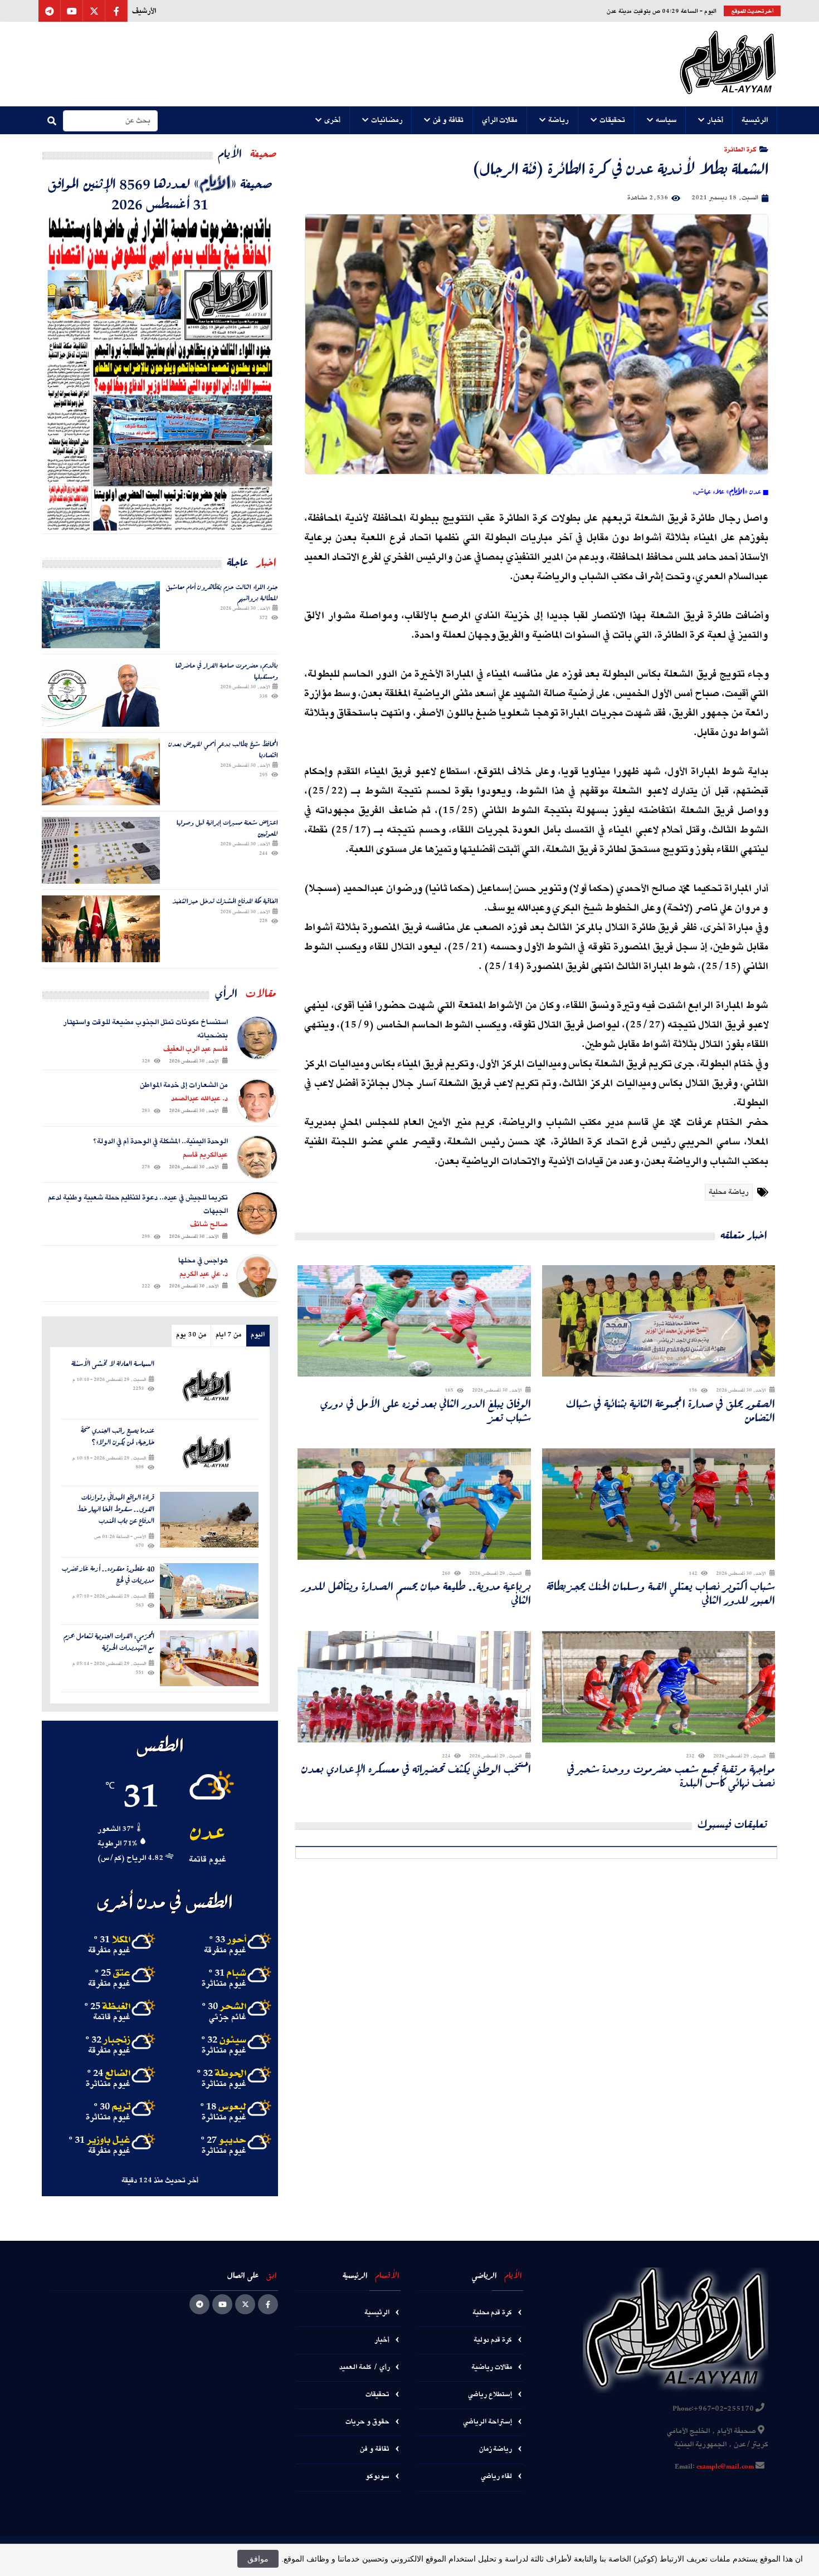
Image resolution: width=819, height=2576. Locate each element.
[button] (755, 120)
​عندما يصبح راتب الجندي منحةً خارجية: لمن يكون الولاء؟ (118, 1437)
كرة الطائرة (740, 149)
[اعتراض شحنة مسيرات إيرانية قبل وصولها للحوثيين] (101, 850)
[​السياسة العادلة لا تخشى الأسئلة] (209, 1386)
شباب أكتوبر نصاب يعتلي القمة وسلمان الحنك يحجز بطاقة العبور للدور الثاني (661, 1593)
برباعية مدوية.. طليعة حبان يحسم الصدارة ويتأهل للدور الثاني (416, 1593)
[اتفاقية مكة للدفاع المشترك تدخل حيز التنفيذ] (101, 929)
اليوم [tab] (258, 1335)
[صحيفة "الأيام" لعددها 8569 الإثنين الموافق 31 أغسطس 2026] (160, 373)
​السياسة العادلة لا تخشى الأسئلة (113, 1364)
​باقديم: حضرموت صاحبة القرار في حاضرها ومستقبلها (227, 671)
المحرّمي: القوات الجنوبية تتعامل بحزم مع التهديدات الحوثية (109, 1642)
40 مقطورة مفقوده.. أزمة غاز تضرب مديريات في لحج (108, 1575)
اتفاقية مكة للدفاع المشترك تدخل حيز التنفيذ (225, 901)
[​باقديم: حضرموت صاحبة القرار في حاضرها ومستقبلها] (101, 693)
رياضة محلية (729, 1192)
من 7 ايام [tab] (228, 1335)
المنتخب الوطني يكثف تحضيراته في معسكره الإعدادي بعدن (416, 1769)
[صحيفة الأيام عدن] (728, 64)
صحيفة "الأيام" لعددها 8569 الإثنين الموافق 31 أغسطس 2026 (160, 193)
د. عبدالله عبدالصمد (199, 1099)
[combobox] (110, 121)
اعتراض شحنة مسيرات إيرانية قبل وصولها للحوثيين (227, 828)
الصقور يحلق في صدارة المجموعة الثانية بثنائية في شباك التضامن (671, 1411)
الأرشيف (144, 11)
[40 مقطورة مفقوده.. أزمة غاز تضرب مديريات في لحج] (209, 1591)
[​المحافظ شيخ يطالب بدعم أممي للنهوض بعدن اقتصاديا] (101, 772)
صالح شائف (209, 1225)
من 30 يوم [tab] (191, 1335)
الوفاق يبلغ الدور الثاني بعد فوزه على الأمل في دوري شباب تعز (426, 1411)
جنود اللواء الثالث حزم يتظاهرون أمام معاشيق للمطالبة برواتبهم (222, 592)
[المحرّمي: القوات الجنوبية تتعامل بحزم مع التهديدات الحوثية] (209, 1658)
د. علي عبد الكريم (204, 1274)
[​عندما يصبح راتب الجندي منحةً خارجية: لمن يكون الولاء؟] (209, 1453)
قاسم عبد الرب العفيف (196, 1049)
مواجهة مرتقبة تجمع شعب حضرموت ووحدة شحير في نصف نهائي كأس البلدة (671, 1776)
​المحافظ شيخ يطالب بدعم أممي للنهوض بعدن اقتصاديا (223, 749)
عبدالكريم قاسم (205, 1155)
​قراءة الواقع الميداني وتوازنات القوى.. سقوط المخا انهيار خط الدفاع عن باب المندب (116, 1509)
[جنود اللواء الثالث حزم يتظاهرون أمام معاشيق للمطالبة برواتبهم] (101, 615)
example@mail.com (725, 2467)
